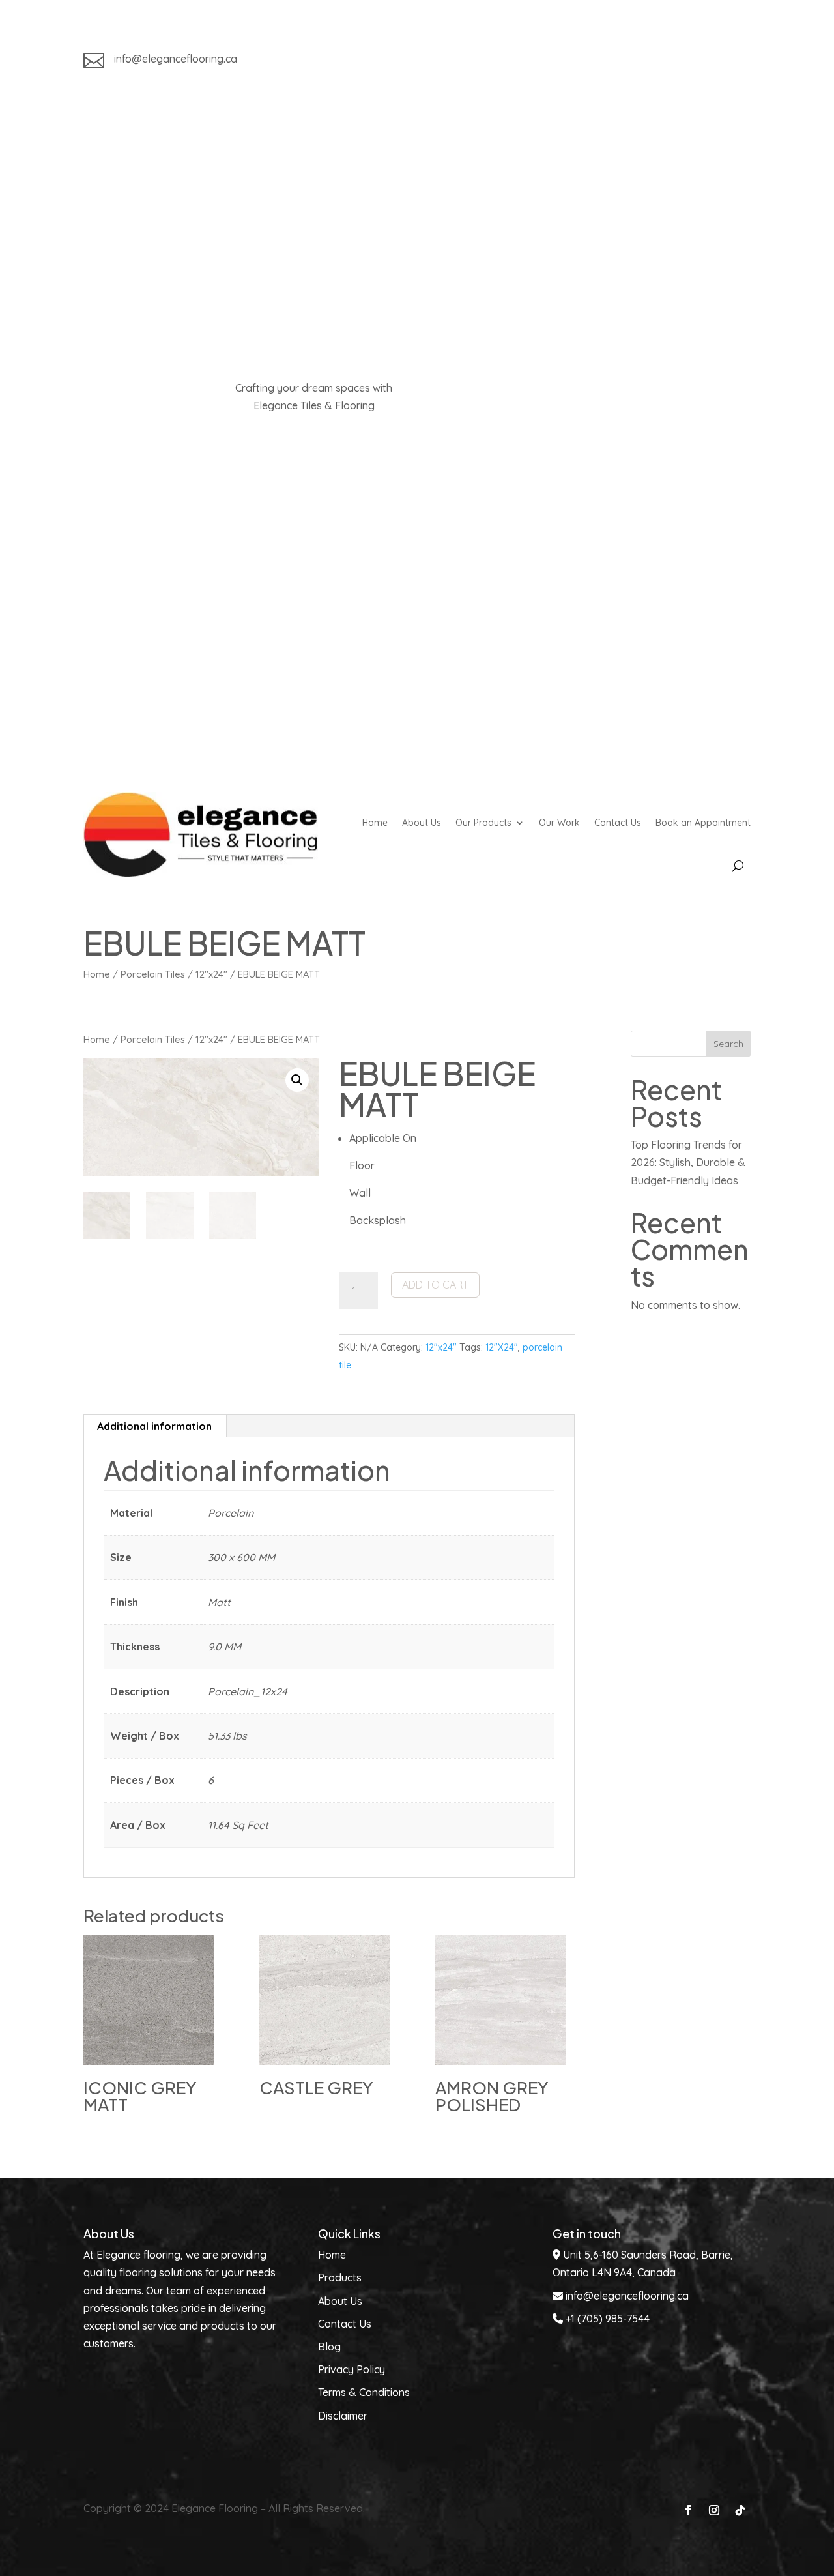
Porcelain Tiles (153, 974)
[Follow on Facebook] (688, 61)
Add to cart (435, 1285)
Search (728, 1044)
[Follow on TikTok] (740, 61)
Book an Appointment (703, 823)
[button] (297, 1080)
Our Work (559, 823)
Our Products (483, 823)
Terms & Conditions (364, 2392)
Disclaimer (343, 2416)
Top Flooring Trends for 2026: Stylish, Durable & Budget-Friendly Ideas (688, 1162)
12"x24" (211, 974)
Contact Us (618, 823)
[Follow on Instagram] (714, 61)
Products (340, 2277)
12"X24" (502, 1347)
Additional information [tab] (154, 1426)
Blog (329, 2347)
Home (375, 823)
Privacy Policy (352, 2369)
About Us (422, 823)
